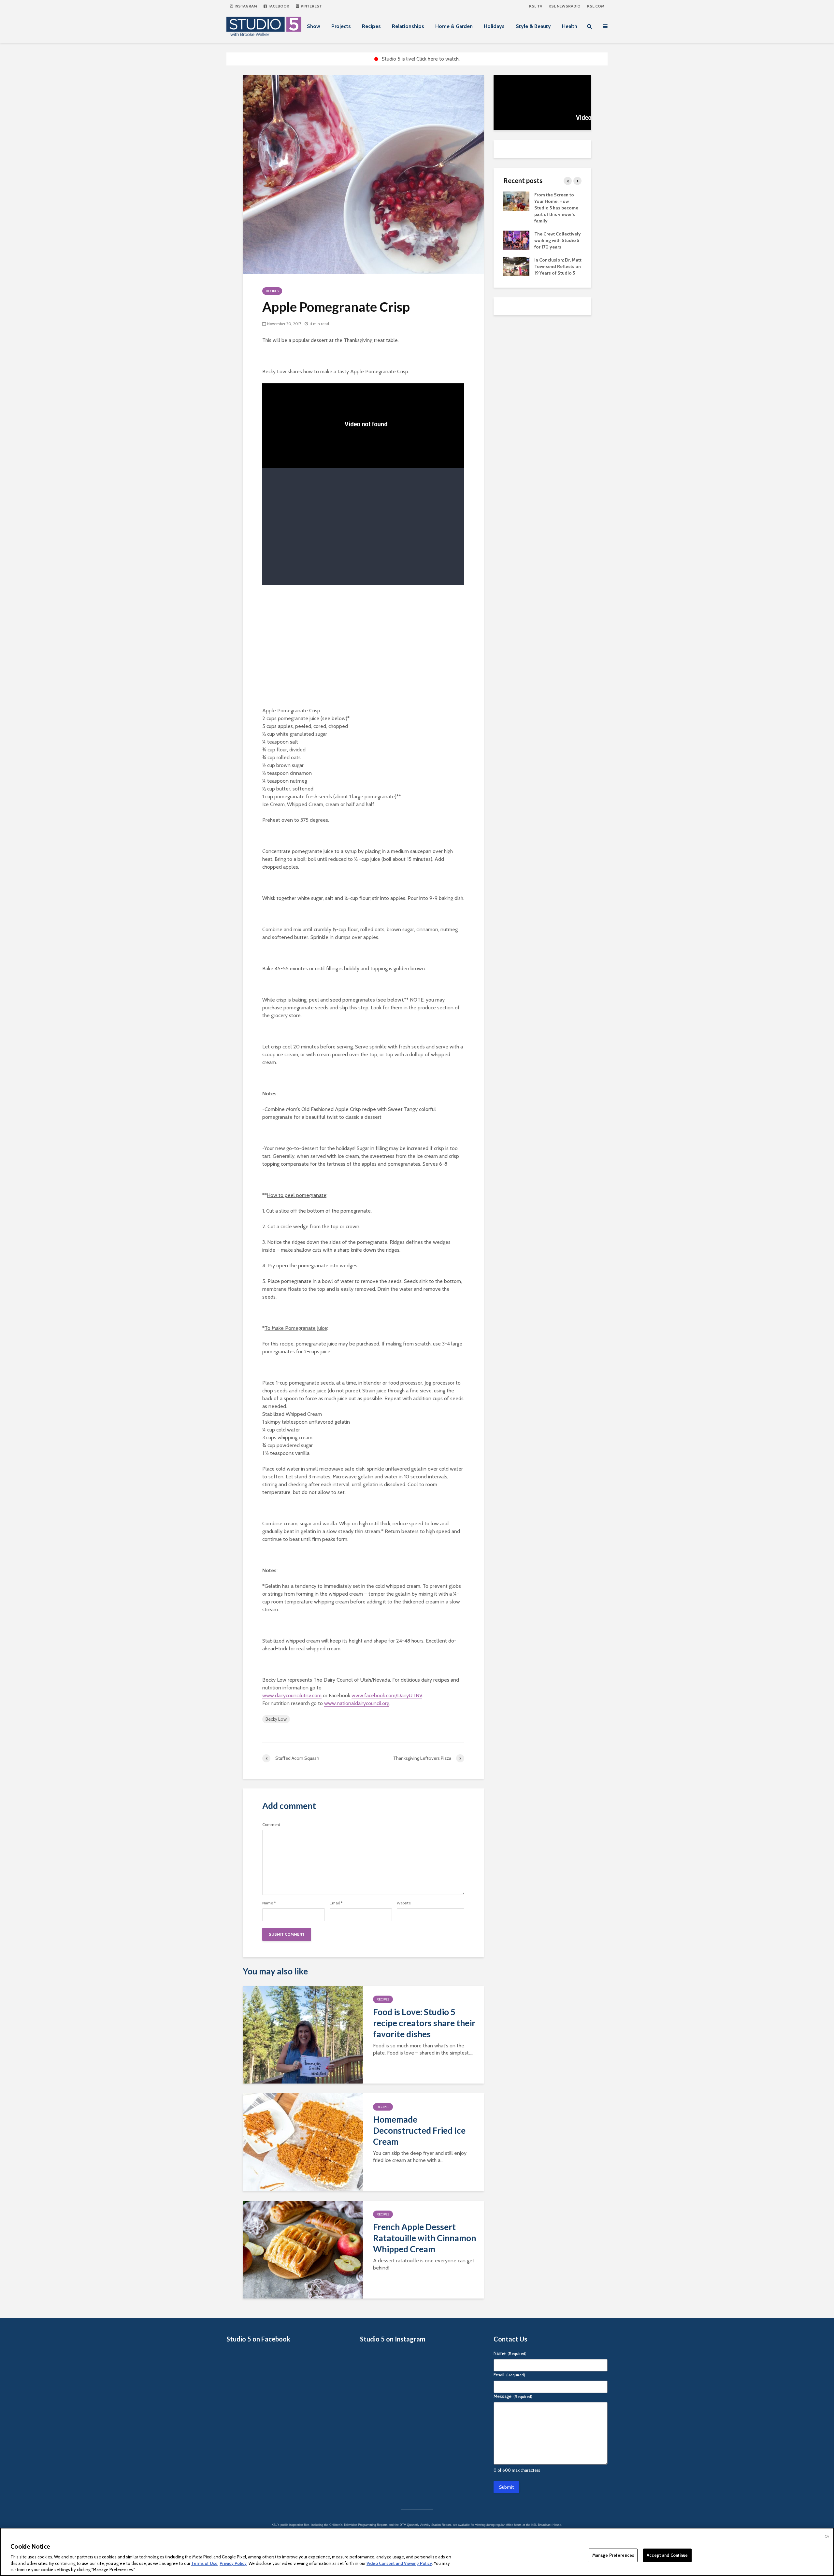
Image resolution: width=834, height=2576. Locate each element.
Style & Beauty (533, 26)
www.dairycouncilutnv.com (292, 1695)
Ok (827, 2536)
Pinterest (311, 6)
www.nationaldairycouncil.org (357, 1703)
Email (336, 1903)
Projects (341, 26)
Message (513, 2396)
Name (269, 1903)
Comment (271, 1825)
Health (570, 26)
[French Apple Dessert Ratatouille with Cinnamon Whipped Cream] (303, 2249)
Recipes (371, 26)
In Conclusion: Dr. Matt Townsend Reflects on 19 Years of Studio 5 (558, 266)
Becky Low (276, 1719)
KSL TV (536, 6)
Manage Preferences (613, 2555)
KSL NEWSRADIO (565, 6)
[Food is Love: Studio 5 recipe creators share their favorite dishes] (303, 2034)
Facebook (278, 6)
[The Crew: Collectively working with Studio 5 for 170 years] (516, 240)
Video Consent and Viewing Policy (399, 2563)
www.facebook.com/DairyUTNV (387, 1695)
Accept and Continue (667, 2555)
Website (404, 1903)
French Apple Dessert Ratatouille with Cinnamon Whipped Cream (424, 2238)
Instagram (245, 6)
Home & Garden (454, 26)
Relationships (408, 26)
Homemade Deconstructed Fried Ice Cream (419, 2130)
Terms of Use (204, 2563)
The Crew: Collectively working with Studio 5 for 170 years (558, 240)
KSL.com (596, 6)
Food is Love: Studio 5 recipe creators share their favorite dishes (424, 2023)
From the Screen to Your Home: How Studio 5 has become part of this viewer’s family (556, 208)
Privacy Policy (233, 2563)
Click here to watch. (438, 59)
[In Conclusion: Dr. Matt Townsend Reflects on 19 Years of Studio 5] (516, 266)
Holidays (494, 26)
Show (314, 26)
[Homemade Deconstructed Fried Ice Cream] (303, 2142)
